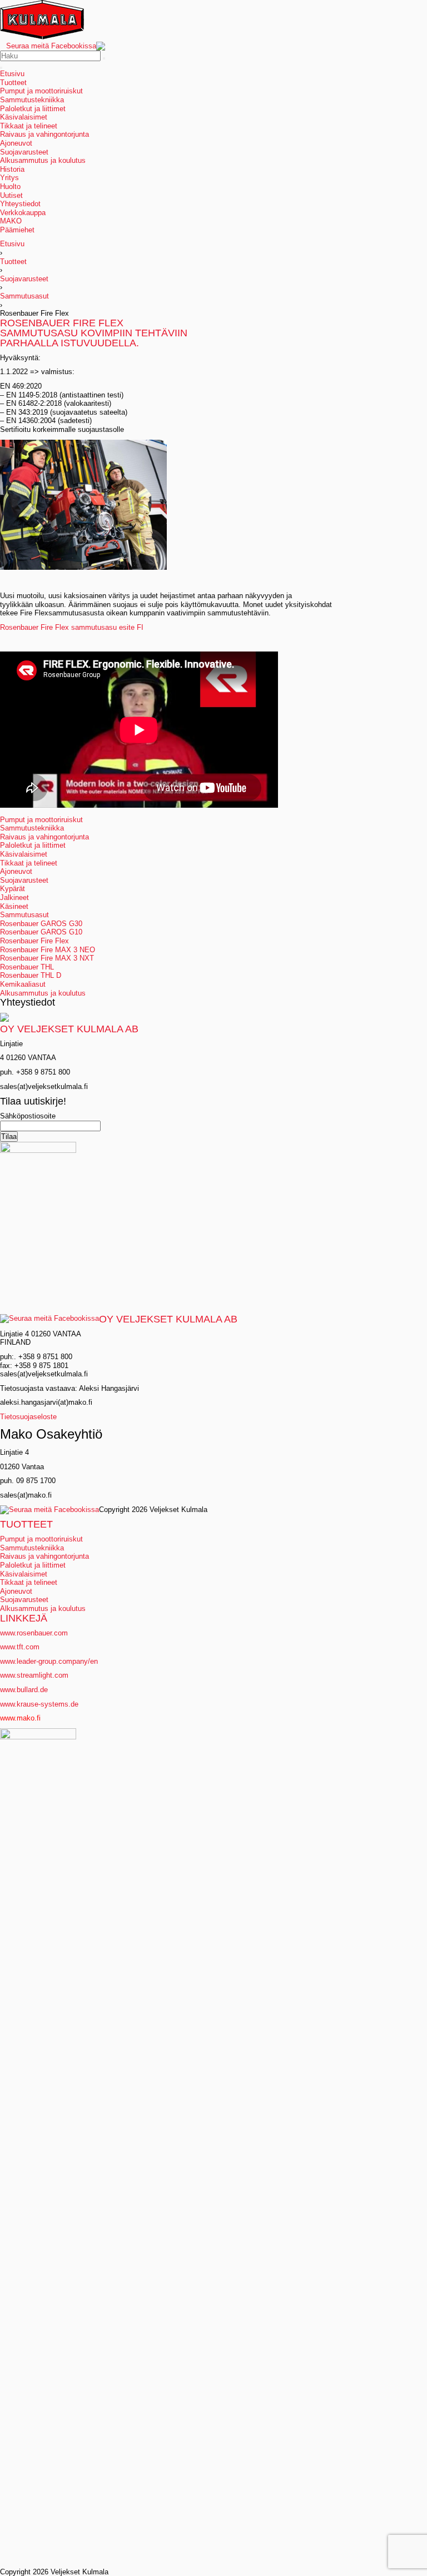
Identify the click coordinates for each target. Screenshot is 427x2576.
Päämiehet (17, 230)
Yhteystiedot (20, 204)
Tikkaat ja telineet (29, 126)
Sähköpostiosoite (28, 1116)
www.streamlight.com (34, 1675)
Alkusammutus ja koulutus (43, 160)
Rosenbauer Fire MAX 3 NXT (47, 958)
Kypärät (13, 889)
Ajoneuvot (16, 143)
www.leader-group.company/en (49, 1661)
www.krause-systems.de (40, 1704)
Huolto (10, 187)
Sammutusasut (24, 296)
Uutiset (11, 195)
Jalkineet (14, 897)
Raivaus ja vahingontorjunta (44, 134)
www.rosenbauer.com (34, 1633)
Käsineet (14, 906)
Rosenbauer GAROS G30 (41, 924)
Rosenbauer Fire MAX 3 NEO (48, 950)
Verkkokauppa (23, 213)
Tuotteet (13, 83)
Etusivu (12, 74)
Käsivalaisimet (24, 117)
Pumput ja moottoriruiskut (41, 91)
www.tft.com (20, 1647)
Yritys (9, 178)
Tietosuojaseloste (28, 1417)
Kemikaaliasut (23, 984)
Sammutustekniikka (32, 100)
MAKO (11, 221)
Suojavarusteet (24, 152)
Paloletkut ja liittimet (33, 109)
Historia (12, 169)
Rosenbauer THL (27, 967)
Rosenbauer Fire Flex (34, 941)
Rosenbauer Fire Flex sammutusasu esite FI (72, 627)
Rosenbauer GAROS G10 (41, 932)
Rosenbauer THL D (31, 975)
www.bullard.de (24, 1690)
